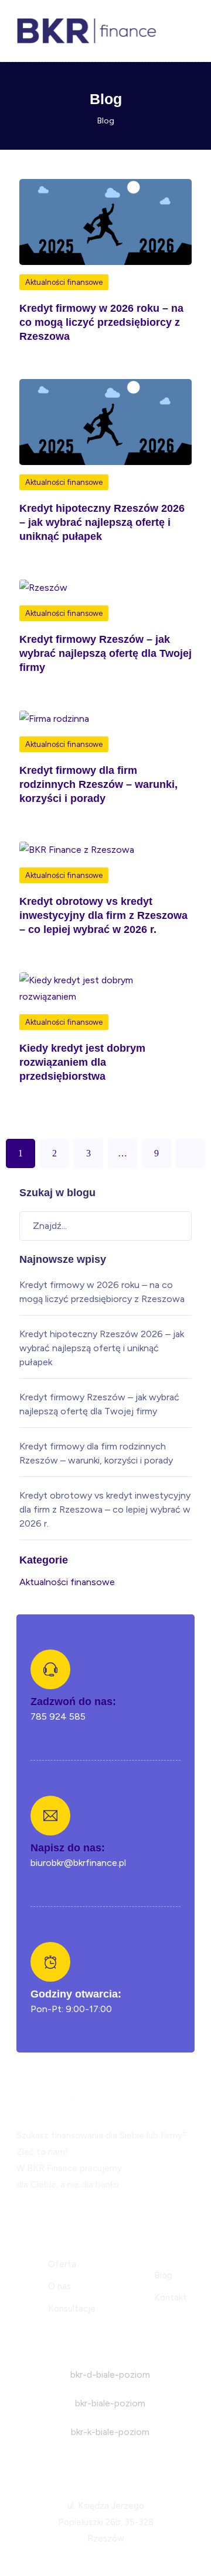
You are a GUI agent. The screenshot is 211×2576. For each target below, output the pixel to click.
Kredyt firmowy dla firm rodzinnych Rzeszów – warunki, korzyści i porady (98, 784)
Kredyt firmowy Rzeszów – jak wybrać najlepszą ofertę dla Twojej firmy (105, 653)
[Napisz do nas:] (50, 1816)
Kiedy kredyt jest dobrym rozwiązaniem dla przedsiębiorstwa (82, 1062)
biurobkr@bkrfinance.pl (78, 1863)
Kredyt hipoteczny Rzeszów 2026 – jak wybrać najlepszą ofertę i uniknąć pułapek (102, 522)
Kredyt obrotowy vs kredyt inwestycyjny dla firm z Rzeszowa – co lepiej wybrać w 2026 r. (103, 915)
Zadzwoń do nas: (73, 1702)
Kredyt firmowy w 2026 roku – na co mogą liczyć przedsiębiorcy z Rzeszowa (101, 322)
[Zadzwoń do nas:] (50, 1669)
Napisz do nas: (68, 1848)
